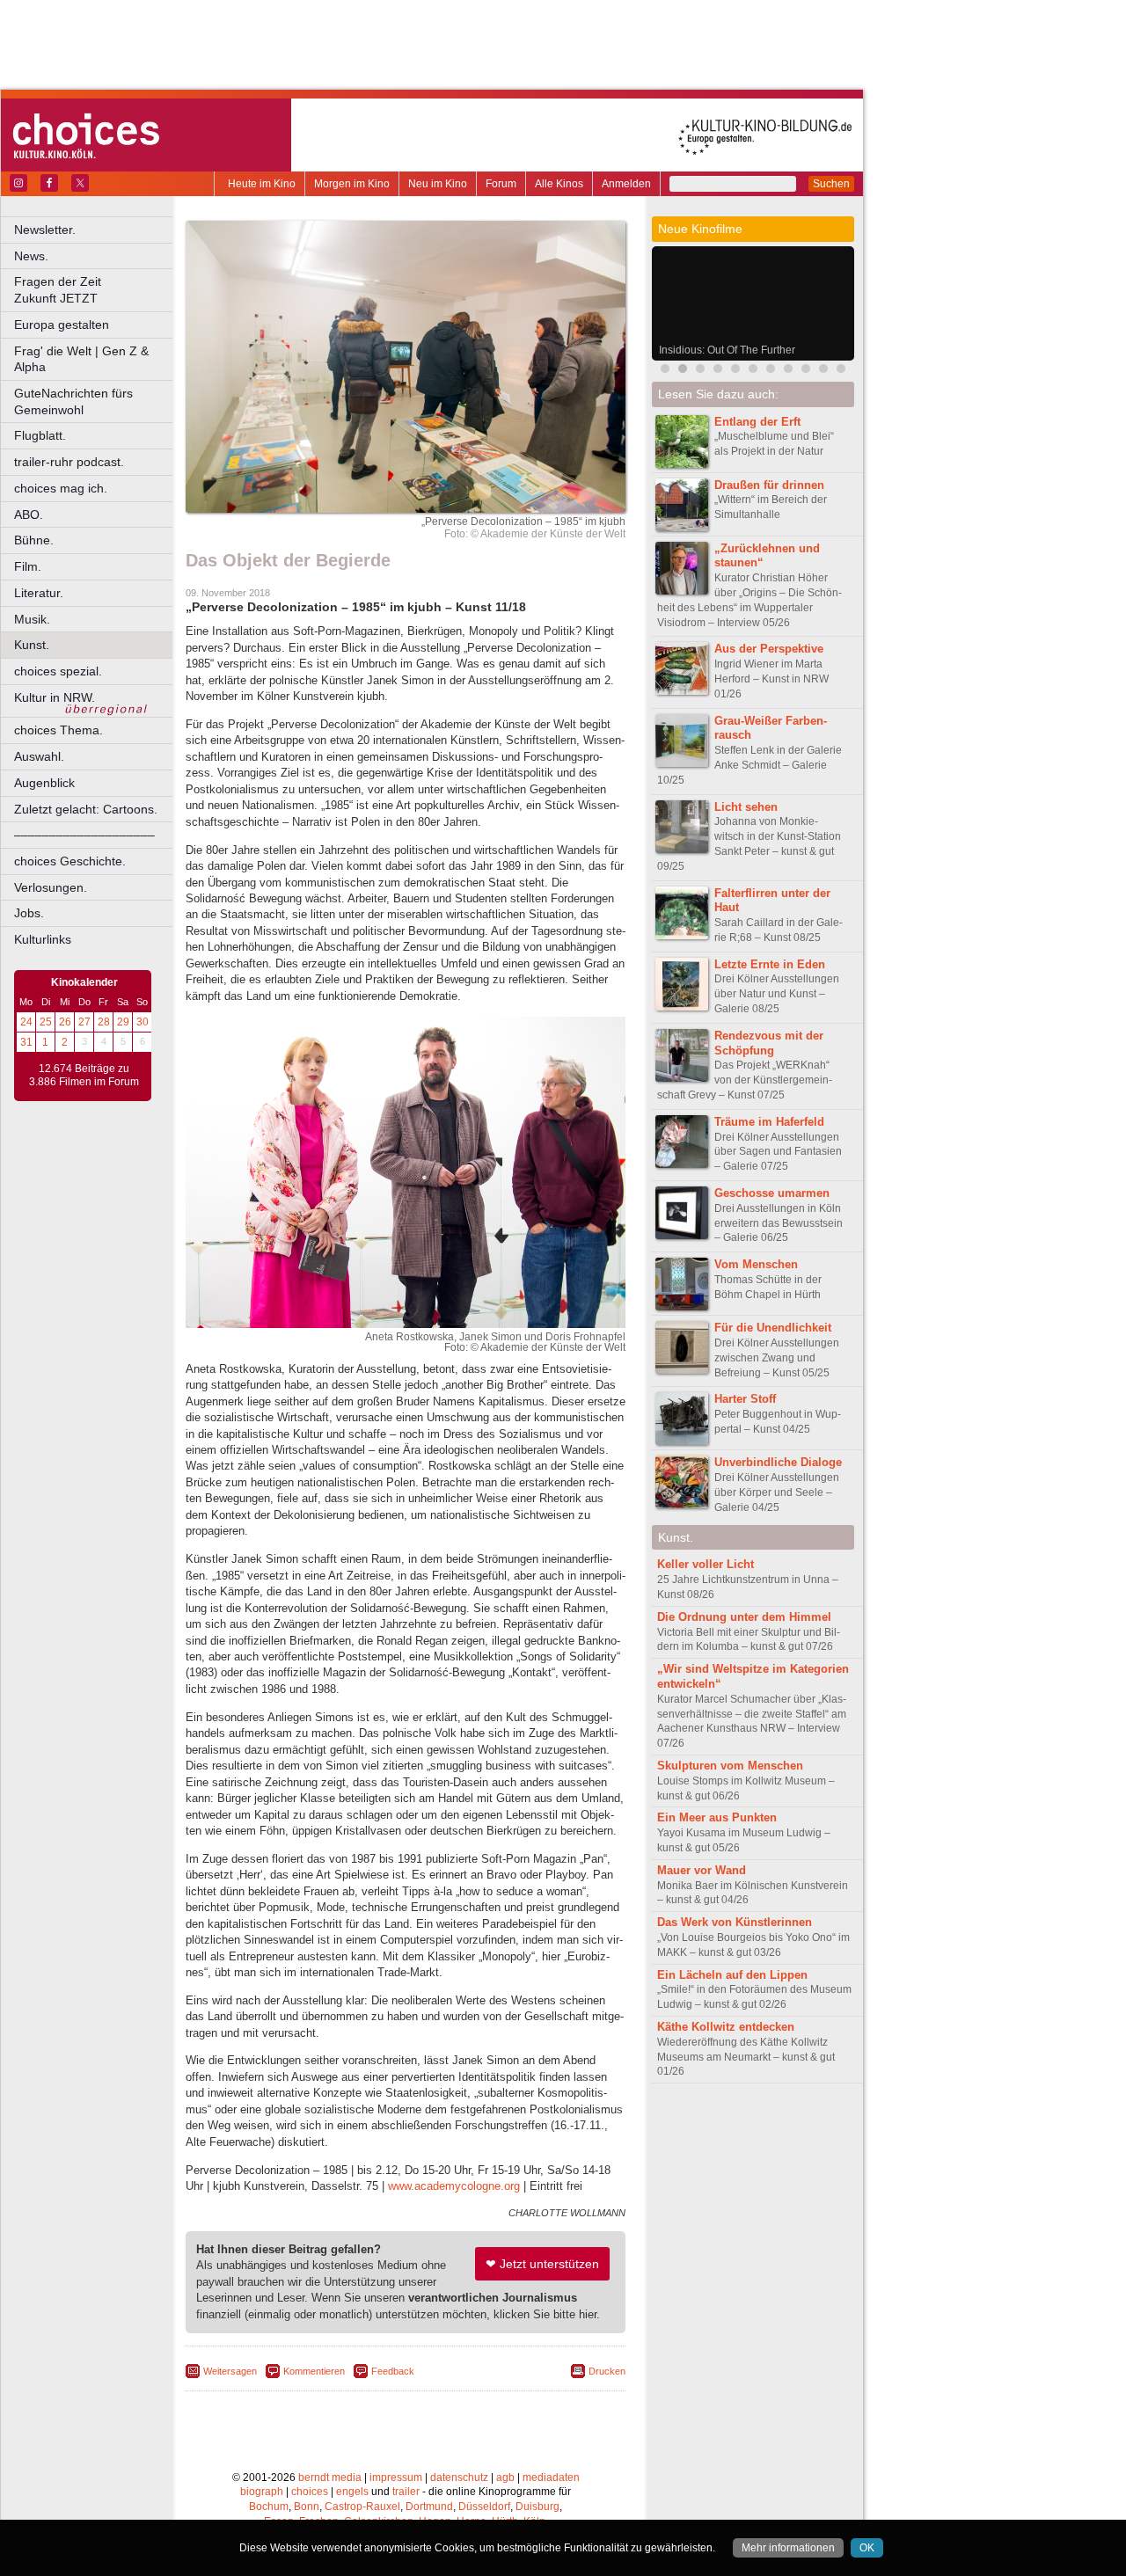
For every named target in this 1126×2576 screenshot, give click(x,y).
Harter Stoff (745, 1399)
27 (84, 1022)
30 (143, 1022)
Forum (501, 184)
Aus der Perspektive (769, 649)
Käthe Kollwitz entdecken (726, 2027)
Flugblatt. (40, 435)
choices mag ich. (61, 488)
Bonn (307, 2507)
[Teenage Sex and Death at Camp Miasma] (806, 371)
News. (31, 256)
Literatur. (39, 593)
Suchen (831, 184)
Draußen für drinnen (769, 485)
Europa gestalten (62, 325)
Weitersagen (230, 2371)
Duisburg (537, 2507)
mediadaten (551, 2477)
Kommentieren (314, 2371)
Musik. (32, 619)
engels (352, 2492)
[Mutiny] (788, 371)
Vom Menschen (756, 1264)
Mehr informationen (788, 2548)
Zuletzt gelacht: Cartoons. (86, 809)
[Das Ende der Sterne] (735, 371)
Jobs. (29, 913)
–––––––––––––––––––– (84, 835)
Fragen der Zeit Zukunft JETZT (95, 290)
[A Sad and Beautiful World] (771, 371)
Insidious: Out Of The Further (727, 350)
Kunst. (32, 645)
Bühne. (34, 540)
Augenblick (44, 783)
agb (505, 2477)
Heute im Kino (262, 184)
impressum (396, 2477)
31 (26, 1042)
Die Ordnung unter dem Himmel (744, 1617)
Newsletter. (45, 230)
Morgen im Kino (352, 184)
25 (46, 1022)
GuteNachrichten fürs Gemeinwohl (73, 401)
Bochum (269, 2507)
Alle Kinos (559, 184)
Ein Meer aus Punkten (717, 1817)
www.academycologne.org (454, 2186)
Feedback (393, 2371)
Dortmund (429, 2507)
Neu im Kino (438, 184)
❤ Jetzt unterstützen (542, 2264)
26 (65, 1022)
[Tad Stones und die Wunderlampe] (823, 371)
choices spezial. (58, 671)
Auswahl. (39, 756)
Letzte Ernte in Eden (770, 964)
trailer (406, 2492)
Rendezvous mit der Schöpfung (769, 1043)
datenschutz (459, 2477)
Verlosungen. (51, 887)
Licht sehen (746, 807)
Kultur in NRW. (55, 697)
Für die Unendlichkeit (773, 1328)
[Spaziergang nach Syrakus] (718, 371)
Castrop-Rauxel (362, 2507)
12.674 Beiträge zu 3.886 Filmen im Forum (84, 1076)
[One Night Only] (700, 371)
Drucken (607, 2371)
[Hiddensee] (841, 371)
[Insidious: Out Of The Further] (683, 371)
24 (26, 1022)
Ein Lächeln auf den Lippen (732, 1975)
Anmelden (626, 184)
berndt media (330, 2477)
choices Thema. (58, 730)
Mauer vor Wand (702, 1870)
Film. (28, 566)
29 (123, 1022)
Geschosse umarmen (772, 1193)
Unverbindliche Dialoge (778, 1462)
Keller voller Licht (706, 1564)
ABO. (29, 514)
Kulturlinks (43, 939)
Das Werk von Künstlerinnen (735, 1922)
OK (867, 2548)
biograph (262, 2492)
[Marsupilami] (665, 371)
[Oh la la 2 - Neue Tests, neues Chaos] (753, 371)
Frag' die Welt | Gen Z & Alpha (81, 359)
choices (310, 2492)
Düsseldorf (484, 2507)
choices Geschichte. (70, 861)
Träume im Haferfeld (769, 1122)
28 (104, 1022)
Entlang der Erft (757, 422)
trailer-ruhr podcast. (69, 462)
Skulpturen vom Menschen (730, 1766)
